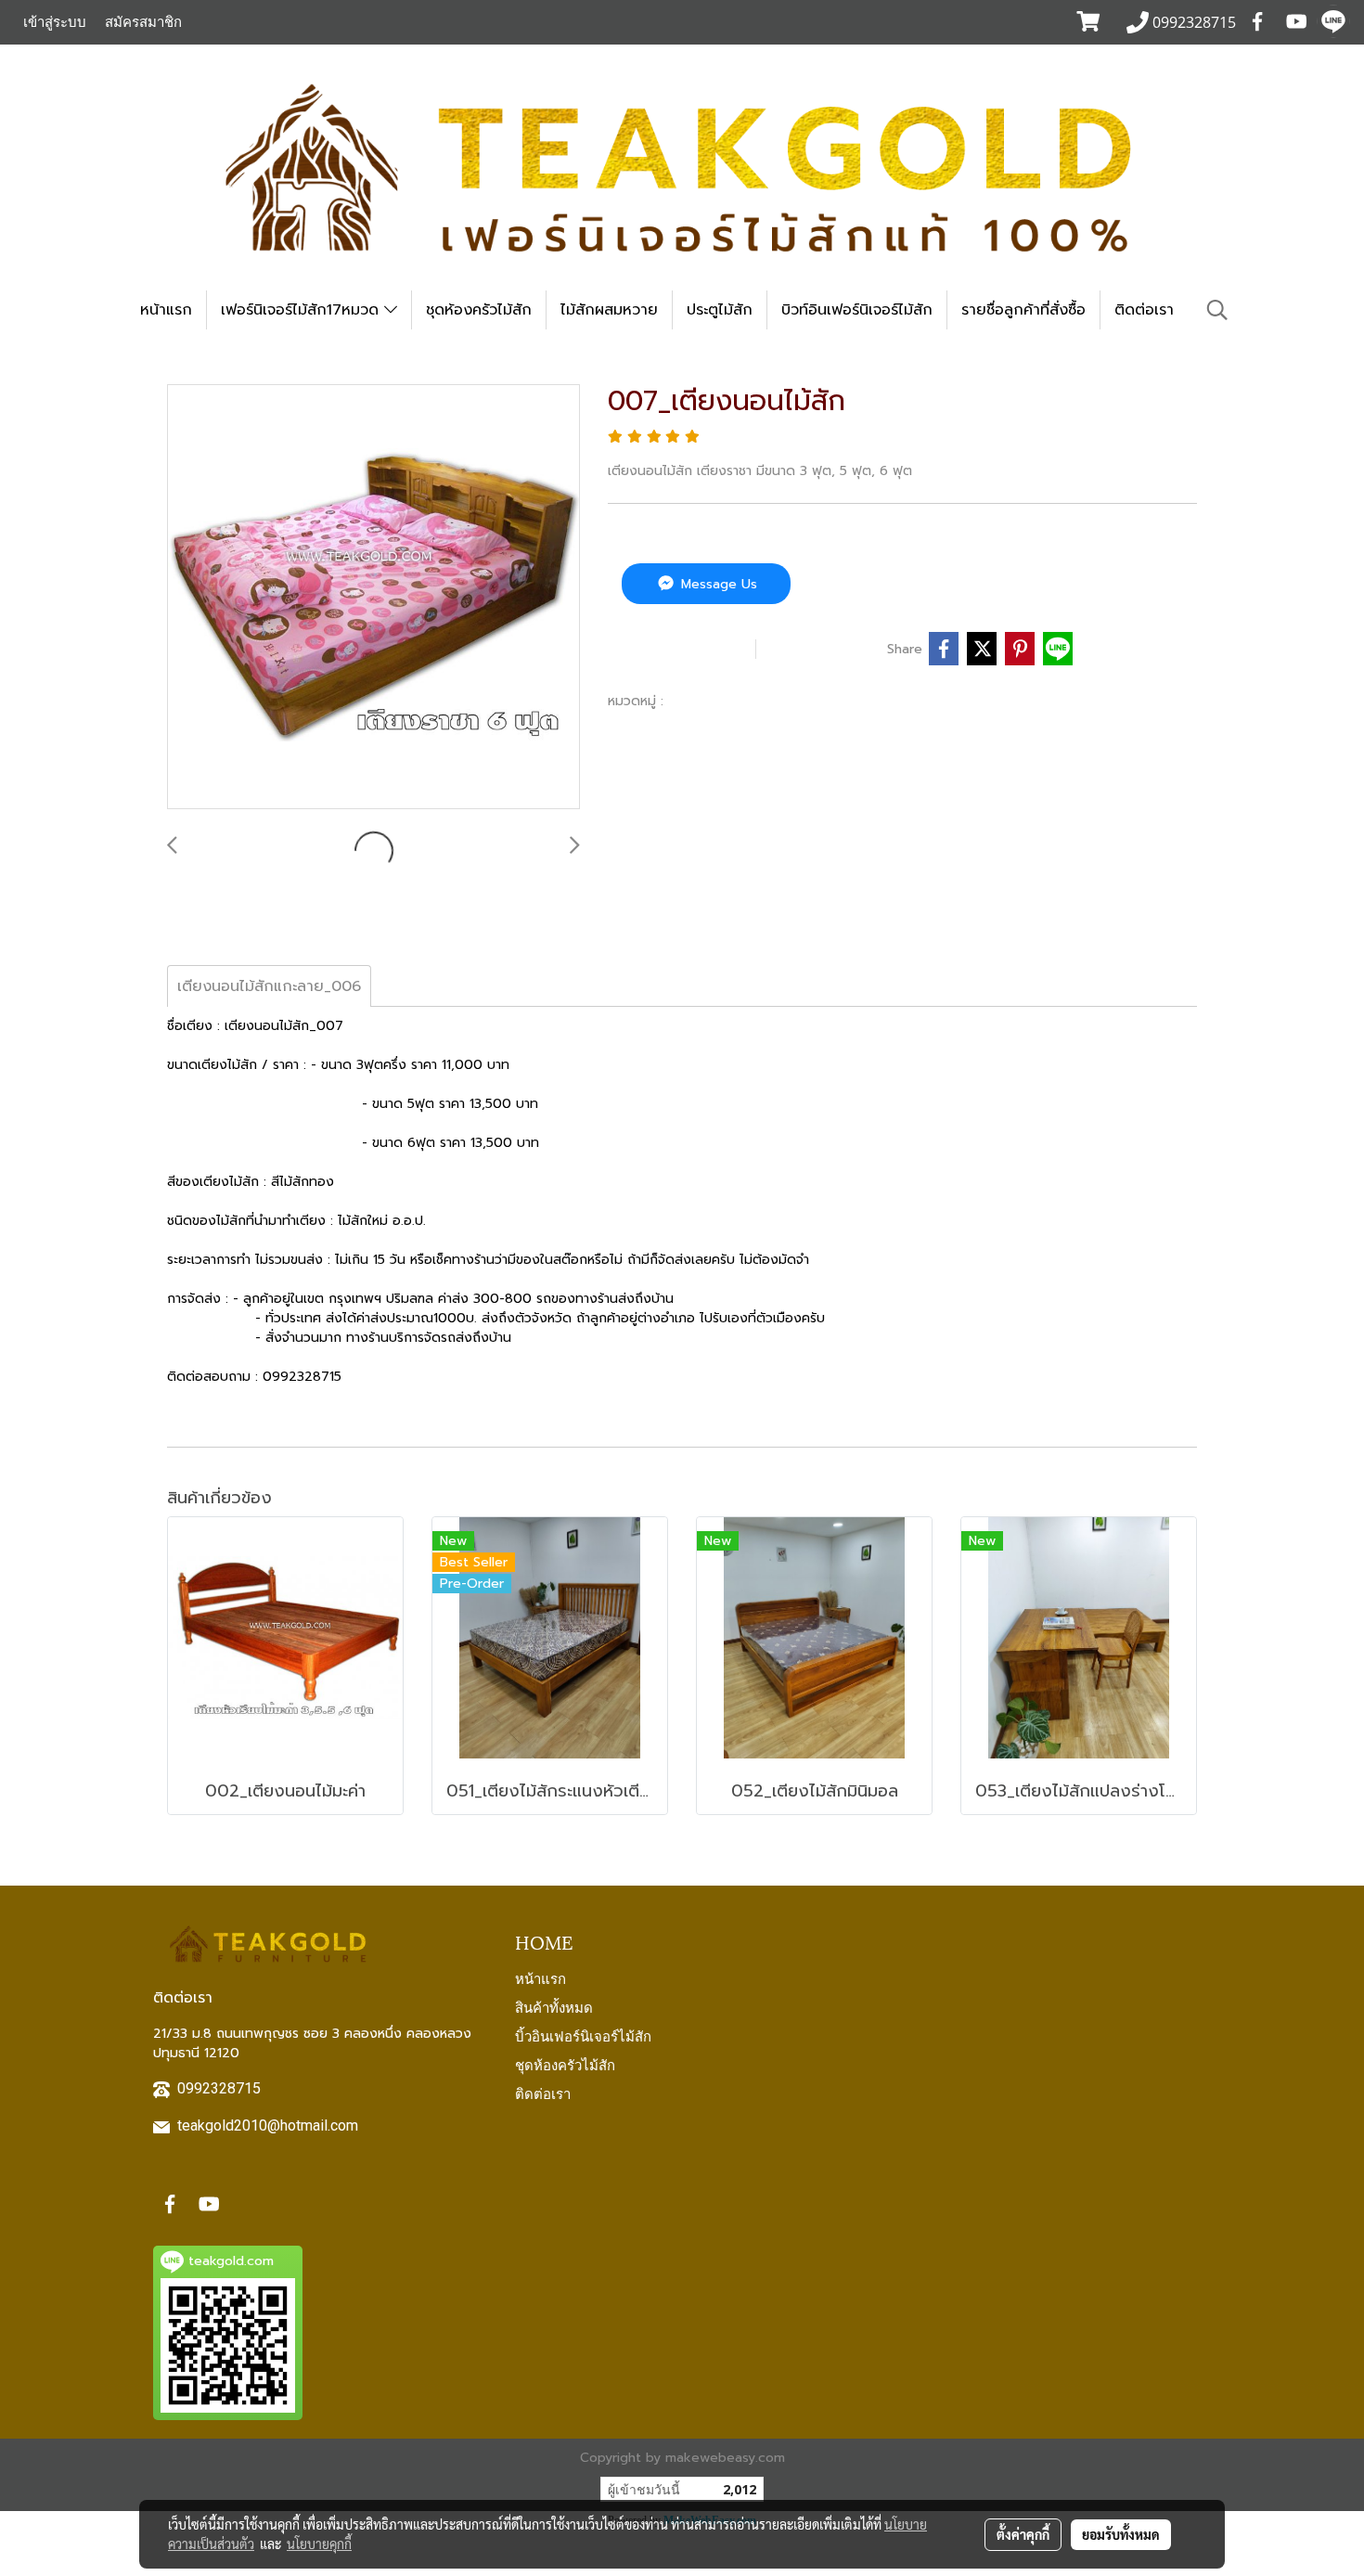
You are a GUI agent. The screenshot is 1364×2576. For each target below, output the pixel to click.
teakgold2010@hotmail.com (268, 2125)
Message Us (717, 584)
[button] (1217, 310)
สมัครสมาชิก (143, 22)
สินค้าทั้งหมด (554, 2006)
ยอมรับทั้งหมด (1121, 2534)
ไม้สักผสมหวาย (609, 310)
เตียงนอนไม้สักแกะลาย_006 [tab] (269, 986)
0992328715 (219, 2088)
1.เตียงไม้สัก (707, 701)
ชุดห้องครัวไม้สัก (479, 310)
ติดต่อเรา (1144, 310)
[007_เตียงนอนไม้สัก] (373, 598)
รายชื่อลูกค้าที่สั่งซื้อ (1023, 310)
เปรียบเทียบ (826, 649)
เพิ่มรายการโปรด (679, 649)
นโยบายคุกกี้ (319, 2544)
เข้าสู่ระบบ (55, 22)
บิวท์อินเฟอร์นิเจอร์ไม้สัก (857, 310)
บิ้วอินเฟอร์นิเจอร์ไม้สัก (583, 2035)
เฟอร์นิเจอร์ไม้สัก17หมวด (302, 310)
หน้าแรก (166, 310)
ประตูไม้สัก (720, 310)
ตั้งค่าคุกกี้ (1023, 2534)
